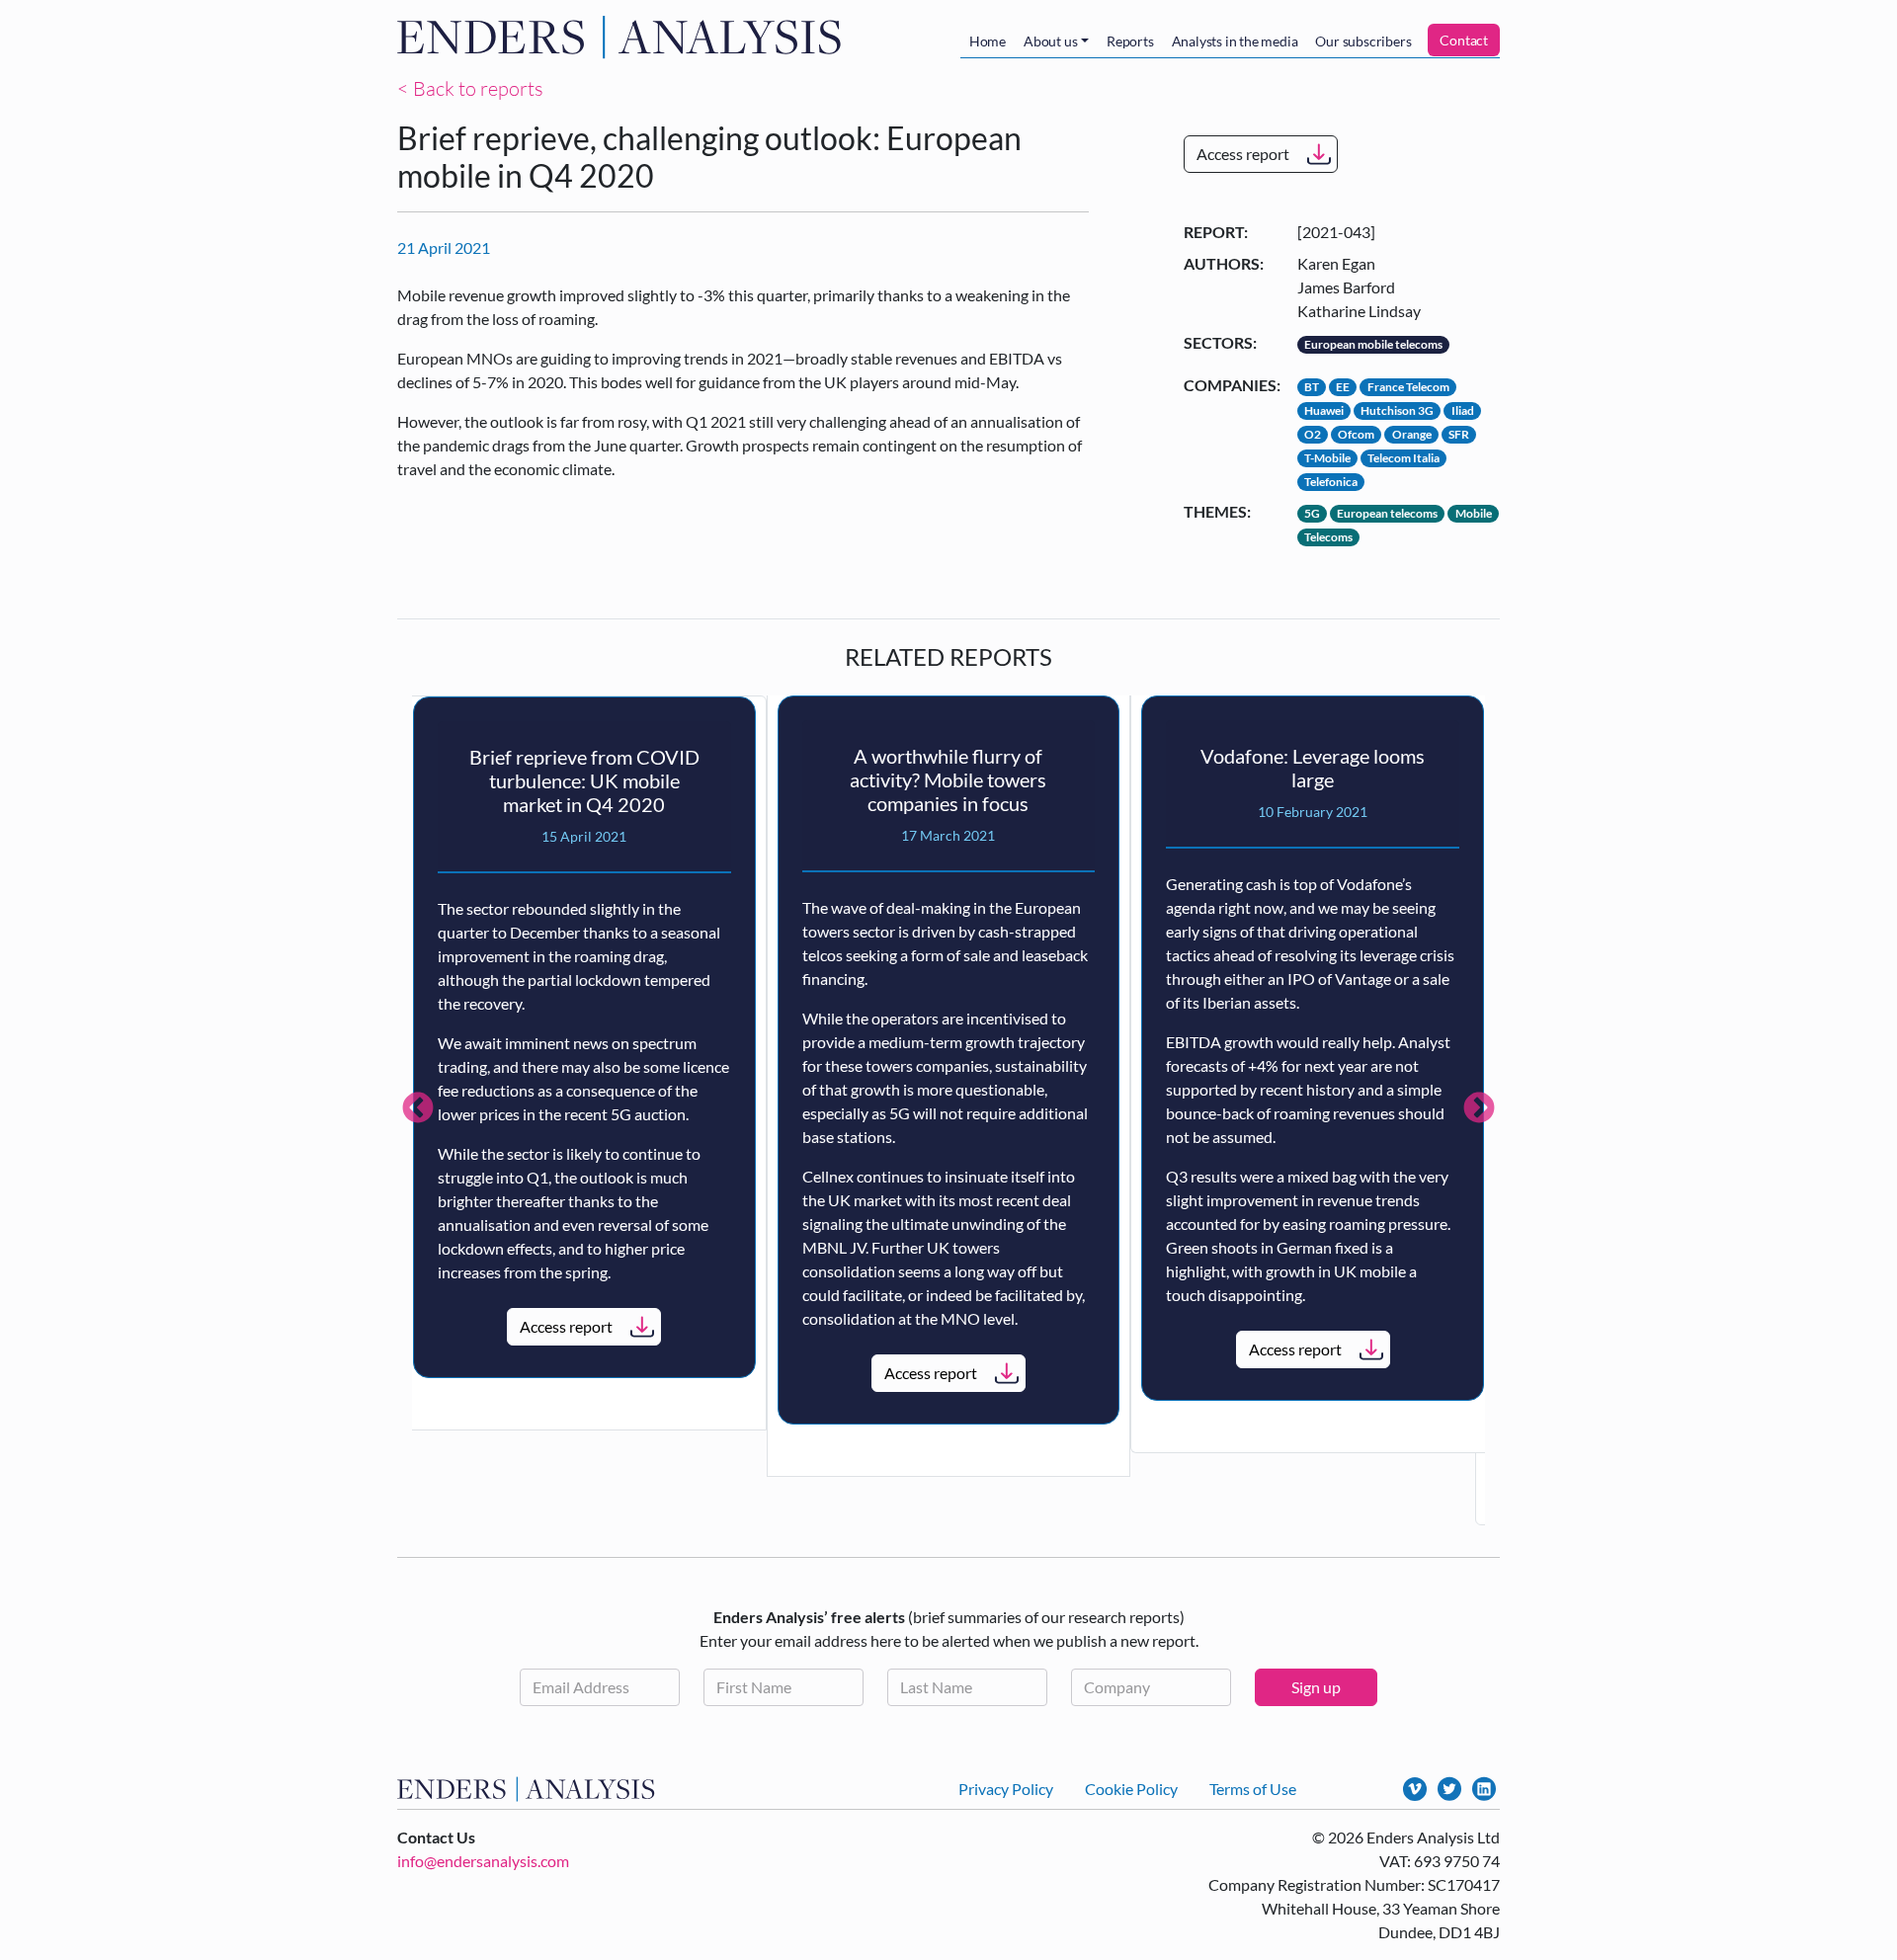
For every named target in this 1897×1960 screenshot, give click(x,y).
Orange (1412, 434)
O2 (1313, 434)
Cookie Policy (1131, 1789)
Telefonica (1331, 482)
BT (1312, 387)
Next (1479, 1109)
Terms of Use (1253, 1789)
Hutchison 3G (1397, 410)
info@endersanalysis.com (483, 1861)
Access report (1243, 154)
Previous (418, 1109)
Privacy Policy (1006, 1789)
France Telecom (1408, 387)
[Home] (623, 37)
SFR (1459, 434)
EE (1343, 387)
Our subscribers (1363, 41)
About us (1050, 41)
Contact (1464, 40)
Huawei (1324, 410)
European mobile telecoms (1373, 344)
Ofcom (1356, 434)
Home (988, 41)
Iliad (1463, 410)
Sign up (1316, 1687)
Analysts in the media (1235, 41)
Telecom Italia (1403, 458)
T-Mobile (1327, 458)
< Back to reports (470, 88)
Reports (1130, 41)
